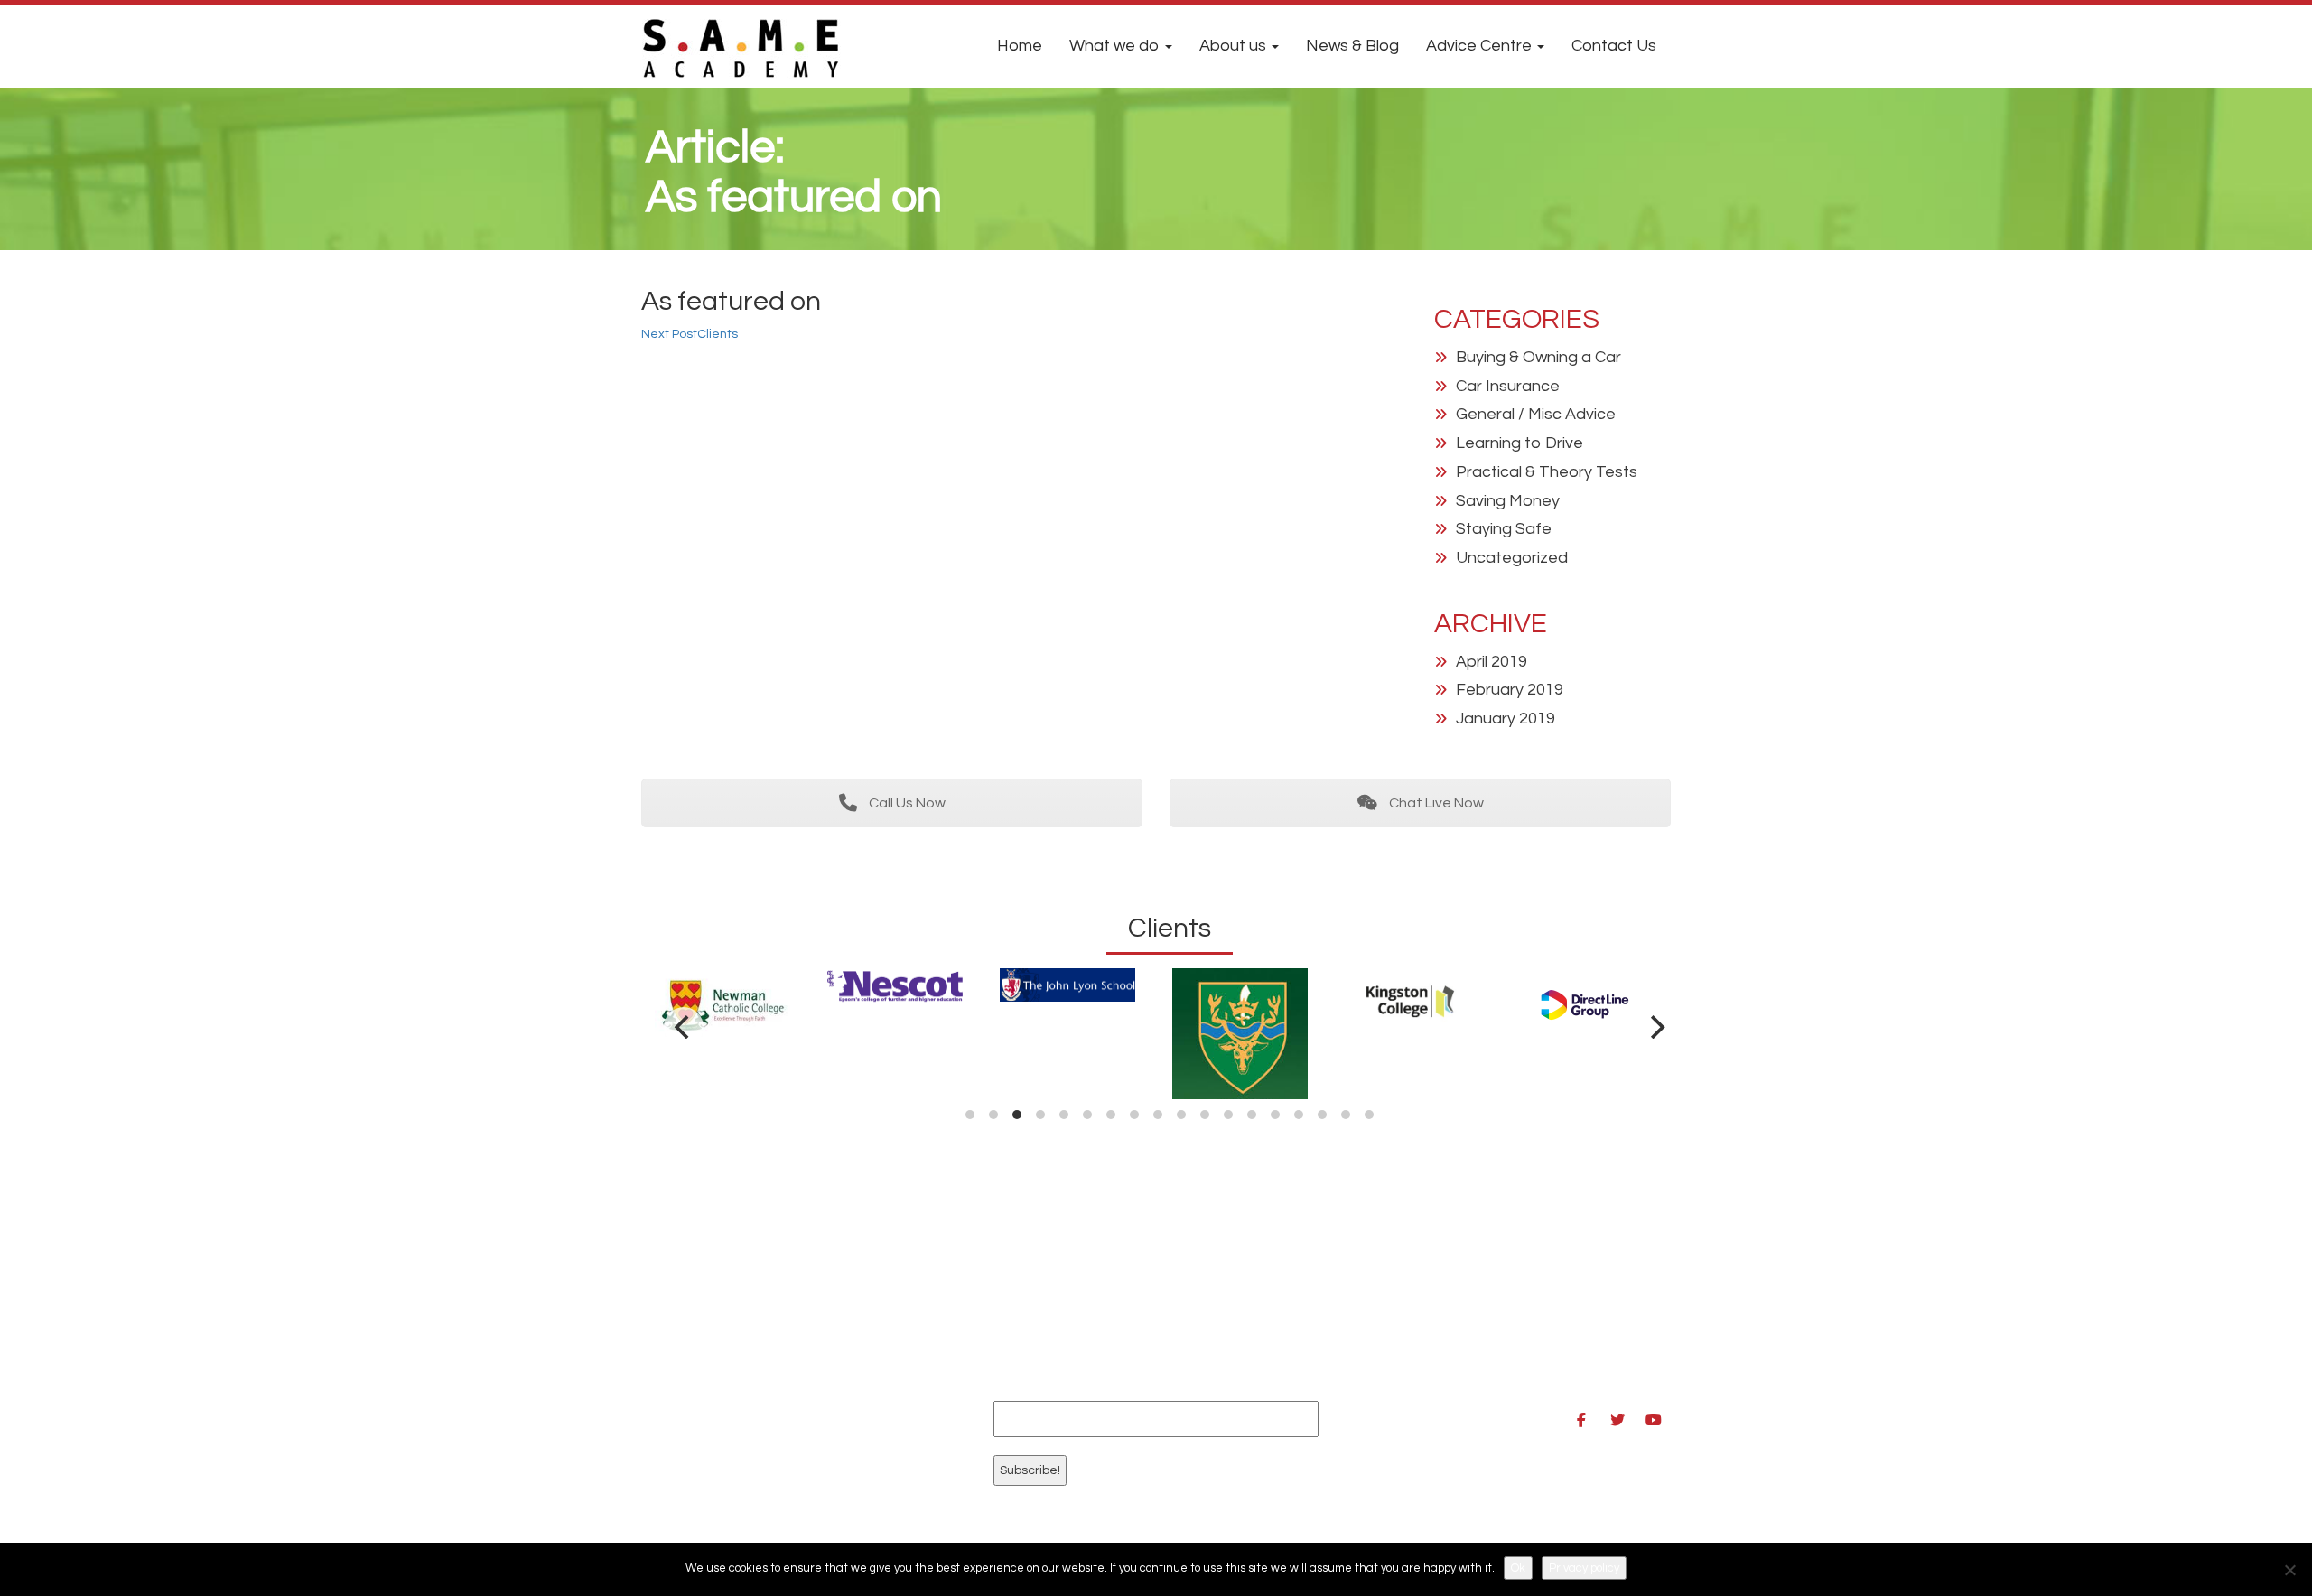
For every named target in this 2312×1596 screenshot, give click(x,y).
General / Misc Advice (1536, 414)
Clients (690, 334)
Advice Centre (1481, 46)
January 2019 (1506, 719)
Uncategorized (1512, 558)
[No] (2289, 1570)
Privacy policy (1584, 1568)
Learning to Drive (1520, 443)
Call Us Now (906, 803)
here (777, 1353)
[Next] (1655, 1027)
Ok (1518, 1568)
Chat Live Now (1435, 803)
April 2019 (1492, 662)
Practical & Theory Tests (1547, 472)
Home (1020, 46)
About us (1235, 46)
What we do (1116, 46)
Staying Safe (1504, 529)
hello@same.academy (1448, 1366)
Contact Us (1614, 46)
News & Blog (1352, 46)
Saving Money (1508, 501)
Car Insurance (1508, 386)
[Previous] (684, 1027)
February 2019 (1510, 690)
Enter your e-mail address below (1118, 1384)
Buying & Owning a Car (1538, 357)
